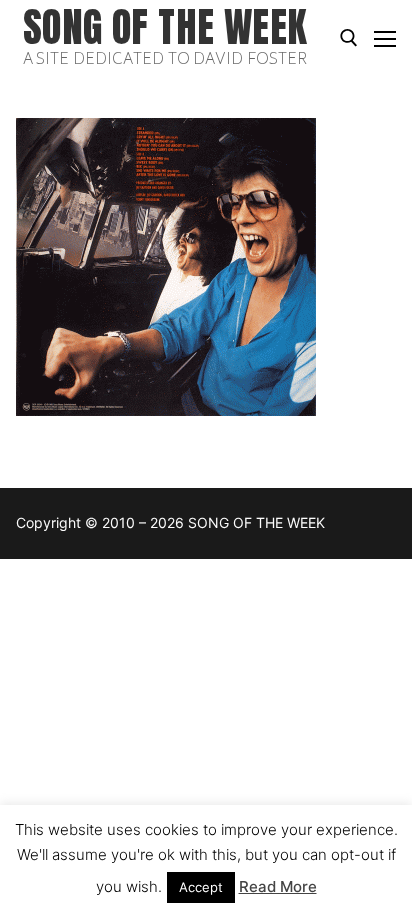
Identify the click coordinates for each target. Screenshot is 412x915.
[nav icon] (385, 38)
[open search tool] (349, 38)
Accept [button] (201, 887)
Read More (278, 886)
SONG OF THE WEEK (165, 27)
